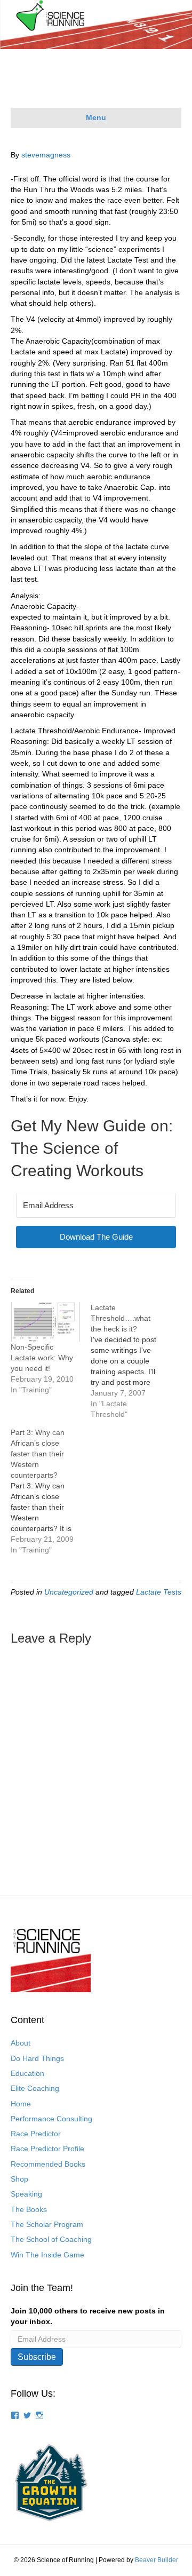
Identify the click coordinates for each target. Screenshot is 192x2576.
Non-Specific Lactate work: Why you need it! (42, 1358)
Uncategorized (69, 1592)
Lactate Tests (159, 1592)
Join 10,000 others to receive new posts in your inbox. (88, 2316)
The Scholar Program (47, 2224)
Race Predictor (36, 2134)
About (21, 2043)
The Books (29, 2209)
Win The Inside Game (47, 2255)
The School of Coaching (51, 2239)
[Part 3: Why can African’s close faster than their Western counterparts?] (51, 1491)
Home (21, 2104)
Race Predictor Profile (47, 2149)
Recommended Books (48, 2164)
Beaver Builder (157, 2560)
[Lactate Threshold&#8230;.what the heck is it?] (131, 1361)
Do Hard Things (37, 2058)
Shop (19, 2179)
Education (27, 2073)
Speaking (26, 2194)
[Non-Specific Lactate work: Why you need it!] (45, 1322)
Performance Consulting (51, 2119)
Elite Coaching (35, 2088)
